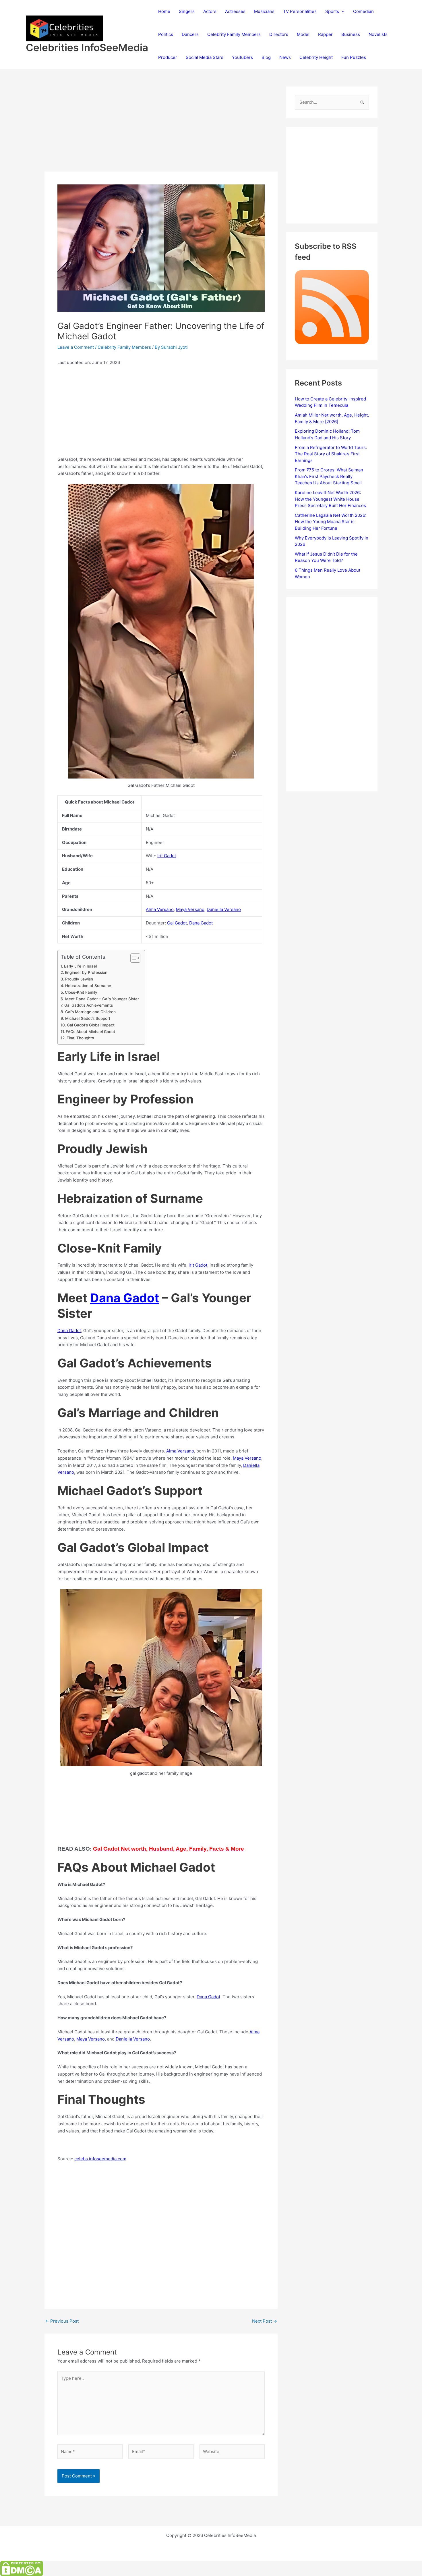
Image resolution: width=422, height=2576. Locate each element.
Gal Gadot (177, 923)
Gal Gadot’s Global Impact (91, 1025)
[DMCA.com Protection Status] (22, 2568)
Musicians (264, 11)
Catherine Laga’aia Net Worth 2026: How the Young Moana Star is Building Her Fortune (331, 522)
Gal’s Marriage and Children (90, 1012)
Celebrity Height (316, 57)
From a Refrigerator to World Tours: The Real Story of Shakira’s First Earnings (331, 454)
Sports (332, 11)
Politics (166, 34)
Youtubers (242, 57)
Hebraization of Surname (88, 986)
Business (351, 34)
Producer (168, 57)
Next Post (265, 2321)
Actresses (235, 11)
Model (303, 34)
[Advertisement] (161, 129)
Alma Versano (160, 909)
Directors (279, 34)
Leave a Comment (76, 347)
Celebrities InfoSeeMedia (87, 47)
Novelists (378, 34)
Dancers (190, 34)
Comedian (363, 11)
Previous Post (62, 2321)
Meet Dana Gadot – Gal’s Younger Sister (102, 999)
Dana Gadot (201, 923)
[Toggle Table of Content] (132, 958)
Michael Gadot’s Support (88, 1018)
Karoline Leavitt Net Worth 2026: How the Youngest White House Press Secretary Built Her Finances (330, 499)
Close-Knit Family (81, 992)
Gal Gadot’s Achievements (89, 1005)
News (285, 57)
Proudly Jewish (79, 979)
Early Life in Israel (80, 966)
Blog (266, 57)
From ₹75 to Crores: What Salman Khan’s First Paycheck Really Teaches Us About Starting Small (329, 476)
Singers (187, 11)
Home (164, 11)
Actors (210, 11)
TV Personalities (300, 11)
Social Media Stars (205, 57)
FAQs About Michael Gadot (90, 1032)
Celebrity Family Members (234, 34)
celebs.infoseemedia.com (100, 2159)
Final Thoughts (80, 1038)
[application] (342, 11)
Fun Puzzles (354, 57)
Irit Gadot (167, 856)
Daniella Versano (224, 909)
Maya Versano (190, 909)
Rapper (325, 34)
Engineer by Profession (86, 972)
